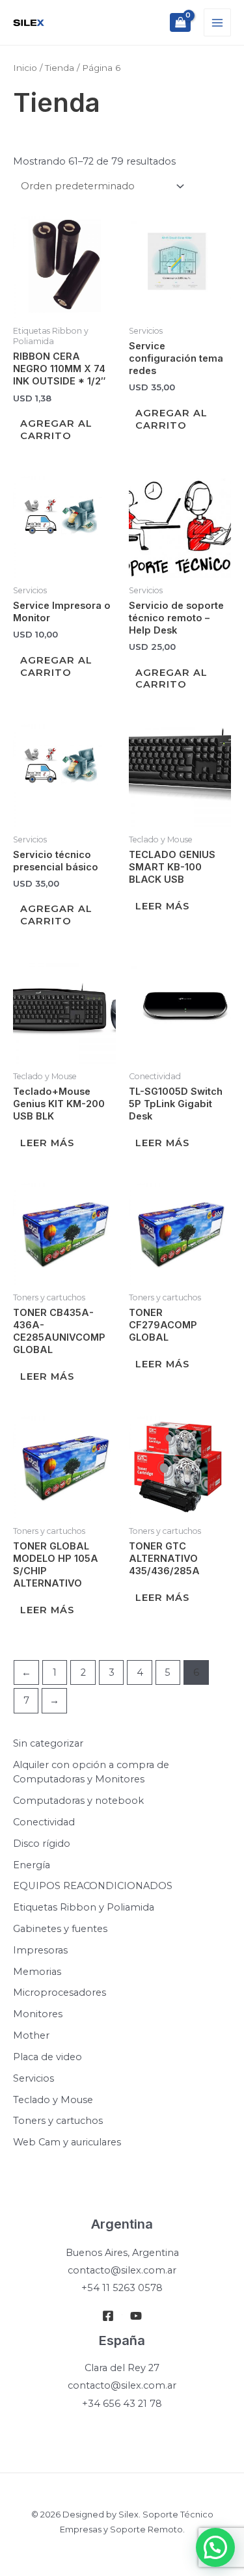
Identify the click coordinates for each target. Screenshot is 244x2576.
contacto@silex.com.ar (122, 2270)
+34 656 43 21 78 (122, 2404)
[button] (215, 2547)
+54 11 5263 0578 (122, 2288)
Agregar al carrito (56, 430)
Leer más (162, 906)
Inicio (25, 68)
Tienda (60, 68)
